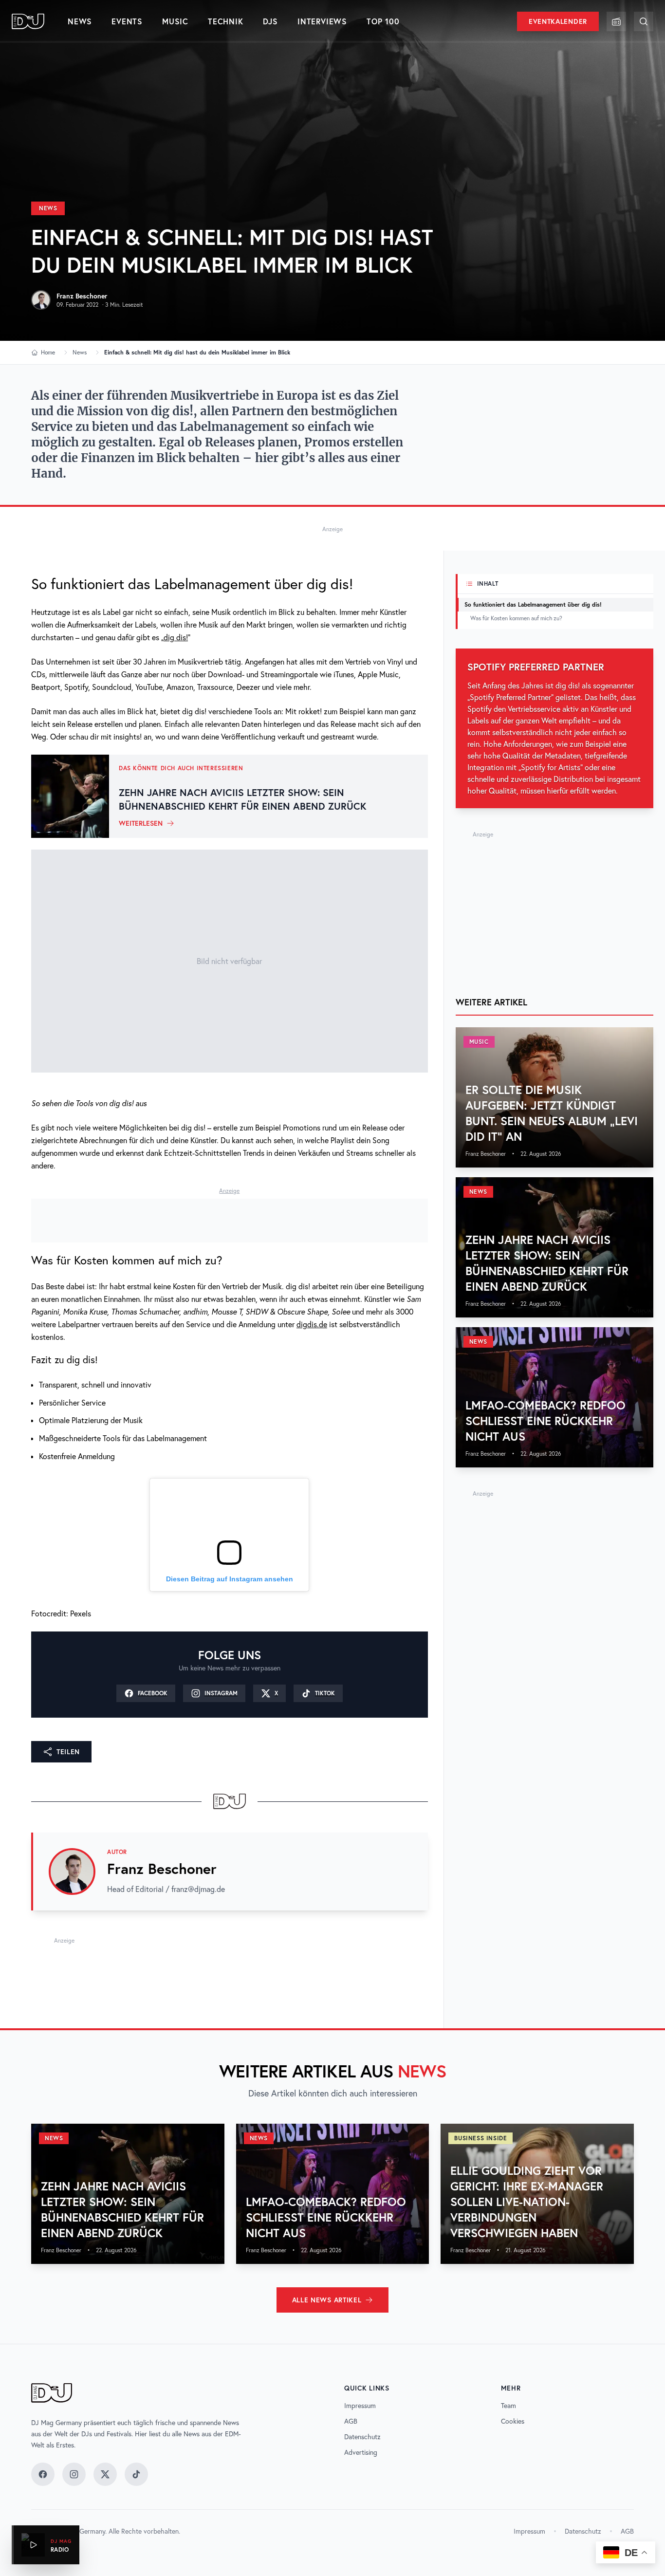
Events (127, 21)
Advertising (361, 2452)
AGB (351, 2421)
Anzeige (332, 529)
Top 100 (383, 21)
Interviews (322, 21)
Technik (226, 21)
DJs (270, 21)
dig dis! (176, 637)
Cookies (513, 2421)
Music (175, 21)
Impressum (360, 2406)
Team (508, 2406)
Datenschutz (362, 2437)
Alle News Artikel (327, 2300)
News (80, 21)
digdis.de (312, 1324)
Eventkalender (558, 21)
